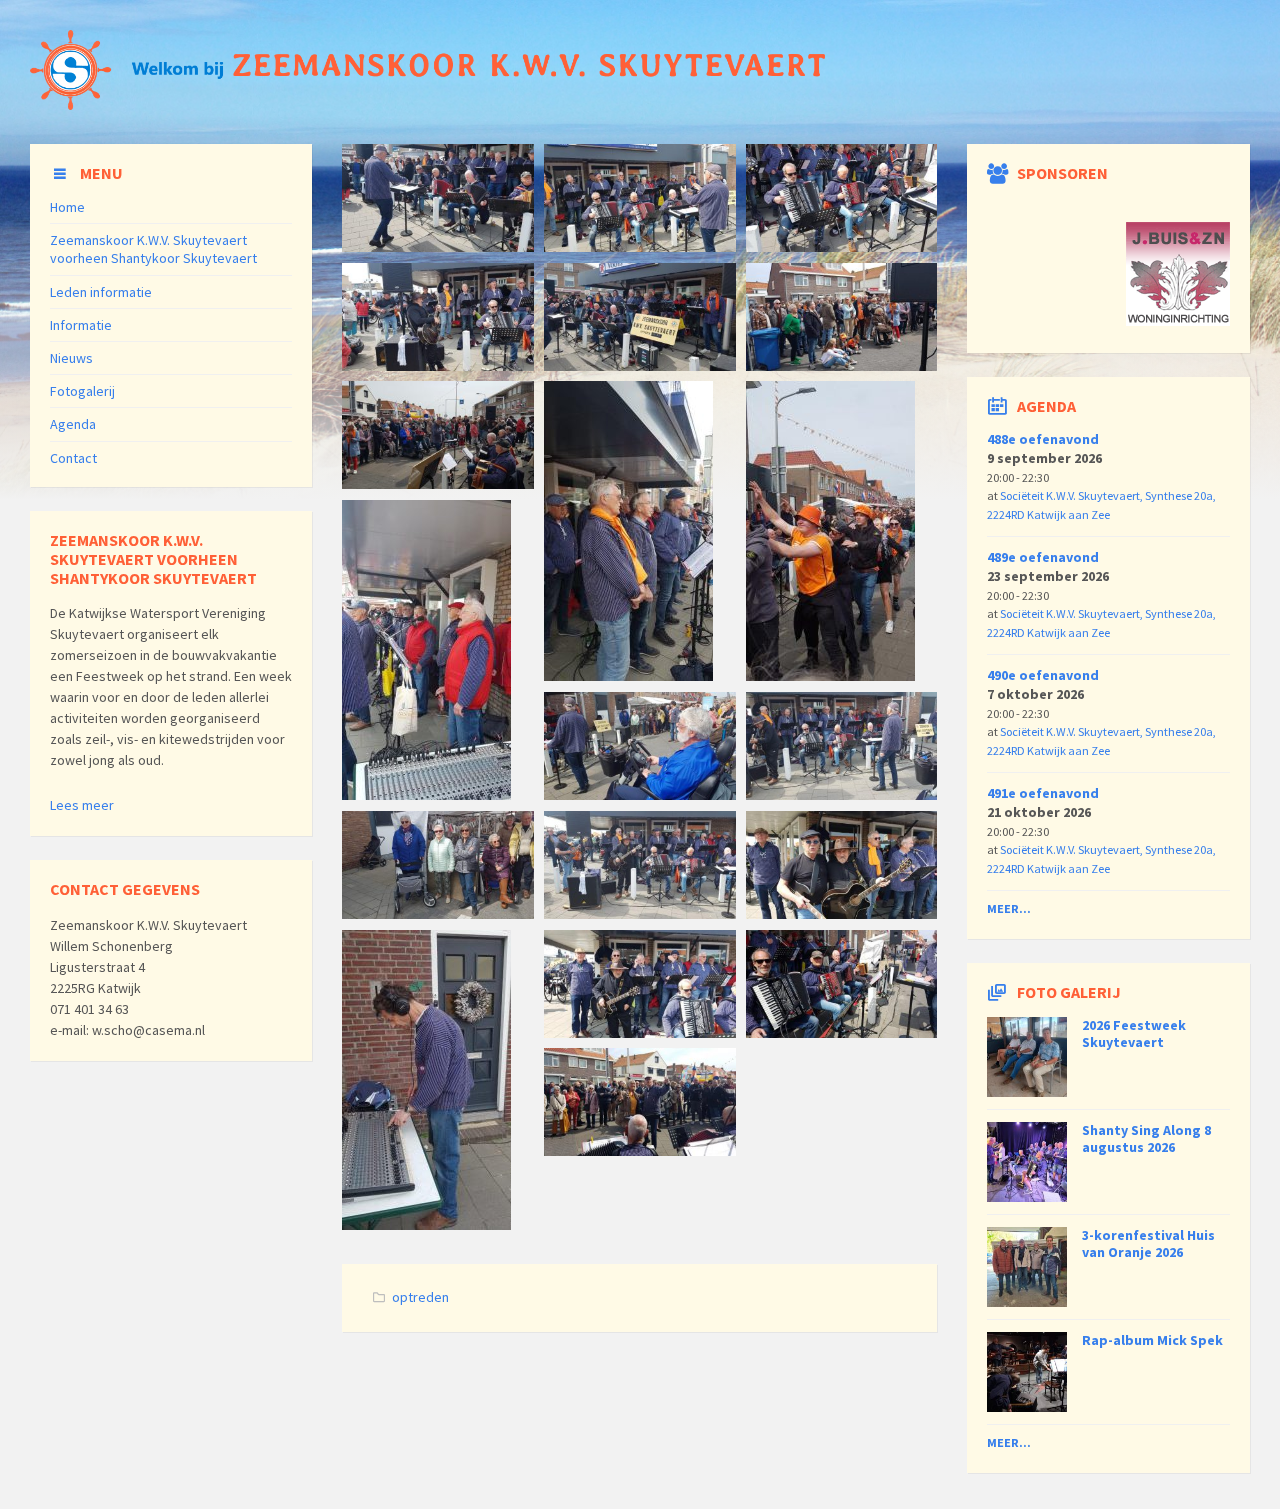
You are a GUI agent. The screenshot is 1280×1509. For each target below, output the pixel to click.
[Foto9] (842, 794)
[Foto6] (438, 913)
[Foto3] (842, 1032)
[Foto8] (640, 794)
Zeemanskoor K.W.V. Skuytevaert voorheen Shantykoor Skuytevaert (153, 249)
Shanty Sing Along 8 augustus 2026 (1146, 1138)
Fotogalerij (82, 391)
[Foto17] (640, 246)
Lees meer (82, 805)
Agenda (73, 424)
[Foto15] (640, 365)
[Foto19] (438, 246)
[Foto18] (842, 246)
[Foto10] (830, 675)
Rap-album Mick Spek (1152, 1340)
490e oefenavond (1043, 675)
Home (67, 207)
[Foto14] (842, 365)
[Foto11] (628, 675)
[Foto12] (426, 794)
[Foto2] (640, 1032)
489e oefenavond (1043, 557)
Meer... (1009, 908)
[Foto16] (438, 365)
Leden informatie (101, 292)
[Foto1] (640, 1150)
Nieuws (71, 358)
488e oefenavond (1043, 439)
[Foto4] (842, 913)
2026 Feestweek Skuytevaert (1134, 1033)
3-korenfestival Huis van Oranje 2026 (1148, 1243)
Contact (73, 458)
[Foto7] (640, 913)
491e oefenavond (1043, 793)
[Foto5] (426, 1224)
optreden (420, 1297)
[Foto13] (438, 483)
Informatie (81, 325)
